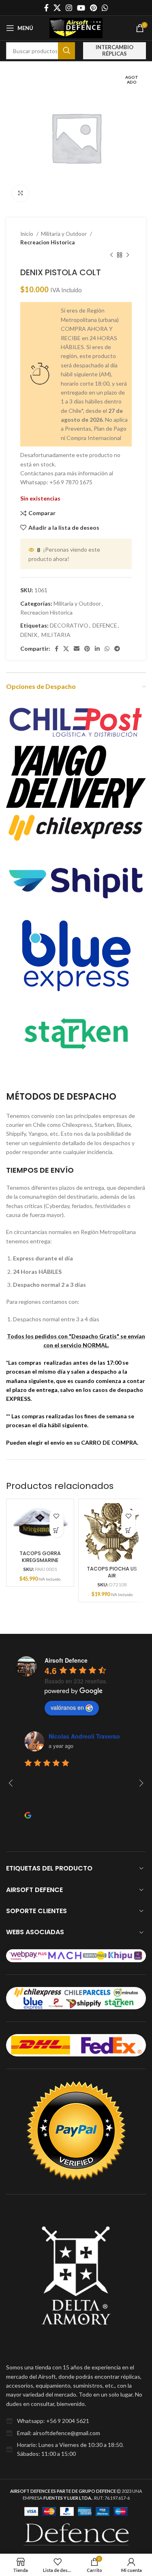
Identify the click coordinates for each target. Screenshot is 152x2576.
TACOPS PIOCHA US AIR (112, 1572)
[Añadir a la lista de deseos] (57, 1516)
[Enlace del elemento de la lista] (76, 2421)
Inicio (27, 234)
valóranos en (67, 1707)
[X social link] (57, 8)
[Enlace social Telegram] (117, 649)
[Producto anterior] (111, 255)
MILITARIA (56, 635)
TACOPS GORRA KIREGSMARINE (40, 1557)
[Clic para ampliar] (20, 193)
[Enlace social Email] (77, 649)
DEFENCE (105, 625)
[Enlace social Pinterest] (93, 8)
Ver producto (57, 1531)
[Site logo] (76, 27)
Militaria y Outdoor (64, 234)
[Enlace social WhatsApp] (105, 8)
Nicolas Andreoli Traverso (84, 1736)
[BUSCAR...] (66, 51)
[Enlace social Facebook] (46, 8)
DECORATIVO (69, 625)
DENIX (29, 635)
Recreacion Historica (47, 242)
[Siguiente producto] (128, 255)
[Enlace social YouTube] (81, 8)
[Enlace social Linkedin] (97, 649)
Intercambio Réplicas (115, 50)
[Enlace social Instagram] (69, 8)
